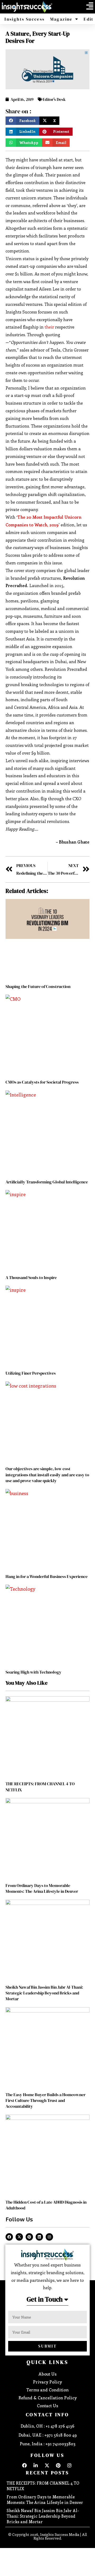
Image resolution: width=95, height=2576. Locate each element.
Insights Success (25, 19)
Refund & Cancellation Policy (48, 2398)
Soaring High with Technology (34, 1672)
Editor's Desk (54, 99)
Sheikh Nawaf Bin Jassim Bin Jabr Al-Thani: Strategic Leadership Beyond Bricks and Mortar (44, 1993)
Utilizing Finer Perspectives (31, 1373)
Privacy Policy (47, 2382)
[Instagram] (49, 2237)
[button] (90, 6)
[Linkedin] (39, 2237)
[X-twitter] (19, 2237)
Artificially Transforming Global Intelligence (47, 1182)
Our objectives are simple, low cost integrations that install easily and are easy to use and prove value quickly (47, 1475)
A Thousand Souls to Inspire (31, 1277)
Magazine (61, 19)
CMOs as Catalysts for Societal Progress (42, 1082)
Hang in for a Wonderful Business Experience (47, 1576)
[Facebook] (9, 2237)
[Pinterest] (29, 2237)
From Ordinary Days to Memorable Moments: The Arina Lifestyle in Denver (42, 1888)
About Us (47, 2374)
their (49, 327)
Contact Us (47, 2406)
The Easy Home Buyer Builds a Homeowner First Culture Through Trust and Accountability (46, 2100)
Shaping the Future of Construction (38, 986)
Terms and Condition (47, 2390)
